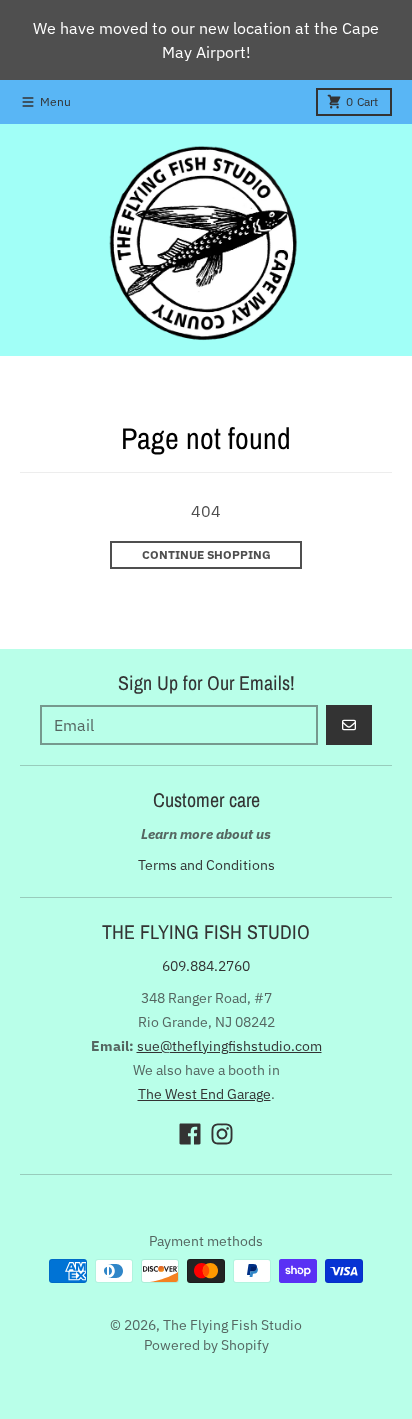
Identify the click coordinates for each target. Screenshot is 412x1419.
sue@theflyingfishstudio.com (229, 1046)
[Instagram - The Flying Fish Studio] (222, 1134)
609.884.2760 (206, 966)
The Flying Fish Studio (232, 1325)
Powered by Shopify (206, 1345)
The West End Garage (204, 1094)
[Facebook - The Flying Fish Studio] (190, 1134)
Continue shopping (206, 554)
